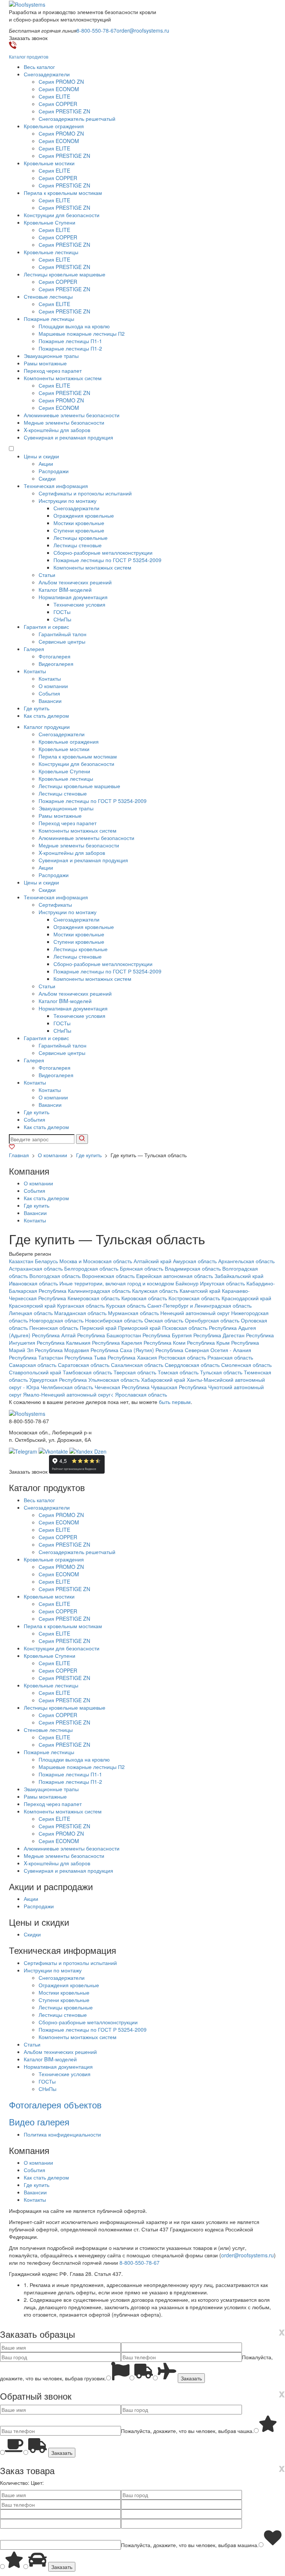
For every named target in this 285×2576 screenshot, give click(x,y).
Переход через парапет (53, 371)
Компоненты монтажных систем (63, 378)
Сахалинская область (137, 1365)
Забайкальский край (239, 1276)
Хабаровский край (163, 1380)
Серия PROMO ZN (61, 82)
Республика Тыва (85, 1357)
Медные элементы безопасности (64, 422)
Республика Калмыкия (64, 1342)
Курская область (126, 1305)
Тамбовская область (87, 1372)
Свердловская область (192, 1365)
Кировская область (144, 1298)
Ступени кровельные (79, 530)
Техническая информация (56, 486)
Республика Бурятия (167, 1335)
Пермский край (98, 1328)
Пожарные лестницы (49, 319)
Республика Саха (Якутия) (122, 1350)
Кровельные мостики (49, 163)
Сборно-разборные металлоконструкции (103, 552)
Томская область (178, 1372)
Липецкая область (31, 1313)
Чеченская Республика (122, 1387)
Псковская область (185, 1328)
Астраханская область (36, 1268)
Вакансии (50, 701)
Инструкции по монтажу (68, 501)
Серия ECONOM (59, 89)
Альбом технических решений (75, 582)
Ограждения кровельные (84, 515)
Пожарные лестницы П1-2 (70, 348)
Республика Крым (208, 1342)
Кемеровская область (94, 1298)
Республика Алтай (54, 1335)
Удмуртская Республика (58, 1380)
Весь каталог (39, 67)
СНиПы (62, 619)
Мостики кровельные (79, 523)
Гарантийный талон (63, 634)
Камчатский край (200, 1291)
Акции (46, 464)
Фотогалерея (55, 656)
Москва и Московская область (96, 1261)
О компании (53, 686)
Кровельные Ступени (50, 222)
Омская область (164, 1320)
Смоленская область (246, 1365)
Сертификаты (55, 904)
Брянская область (142, 1268)
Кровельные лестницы (51, 252)
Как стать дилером (46, 716)
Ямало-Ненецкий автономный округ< (68, 1394)
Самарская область (33, 1365)
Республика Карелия (117, 1342)
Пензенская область (54, 1328)
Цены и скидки (41, 456)
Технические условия (79, 604)
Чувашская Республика (179, 1387)
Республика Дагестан (219, 1335)
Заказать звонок (28, 1471)
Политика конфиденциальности (62, 2134)
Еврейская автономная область (175, 1276)
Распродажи (54, 471)
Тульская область (221, 1372)
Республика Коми (165, 1342)
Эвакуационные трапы (51, 356)
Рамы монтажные (45, 363)
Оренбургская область (212, 1320)
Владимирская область (193, 1268)
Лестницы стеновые (78, 545)
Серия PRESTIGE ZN (64, 111)
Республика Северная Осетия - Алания (203, 1350)
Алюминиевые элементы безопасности (72, 415)
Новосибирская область (114, 1320)
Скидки (47, 478)
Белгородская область (91, 1268)
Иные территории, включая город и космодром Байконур (129, 1283)
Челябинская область (67, 1387)
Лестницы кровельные (81, 538)
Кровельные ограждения (54, 126)
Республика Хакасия (132, 1357)
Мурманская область (133, 1313)
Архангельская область (246, 1261)
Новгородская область (56, 1320)
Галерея (34, 649)
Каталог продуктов (29, 57)
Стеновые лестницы (48, 296)
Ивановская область (33, 1283)
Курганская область (81, 1305)
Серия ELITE (54, 96)
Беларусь (46, 1261)
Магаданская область (80, 1313)
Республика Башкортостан (109, 1335)
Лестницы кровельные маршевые (65, 274)
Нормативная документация (73, 597)
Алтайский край (153, 1261)
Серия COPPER (58, 104)
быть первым (175, 1402)
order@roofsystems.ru (143, 30)
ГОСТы (62, 612)
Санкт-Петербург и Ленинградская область (199, 1305)
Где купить (37, 708)
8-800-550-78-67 (96, 30)
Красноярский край (32, 1305)
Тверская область (135, 1372)
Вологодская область (55, 1276)
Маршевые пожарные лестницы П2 (82, 333)
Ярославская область (141, 1394)
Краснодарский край (246, 1298)
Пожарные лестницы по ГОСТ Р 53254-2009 (107, 560)
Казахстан (21, 1261)
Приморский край (139, 1328)
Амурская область (195, 1261)
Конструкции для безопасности (62, 215)
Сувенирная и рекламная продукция (68, 437)
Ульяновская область (114, 1380)
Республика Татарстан (36, 1357)
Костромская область (194, 1298)
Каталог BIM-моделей (65, 590)
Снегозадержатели (47, 74)
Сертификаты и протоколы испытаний (85, 493)
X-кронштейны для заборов (57, 430)
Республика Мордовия (62, 1350)
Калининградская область (99, 1291)
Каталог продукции (47, 727)
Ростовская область (182, 1357)
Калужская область (155, 1291)
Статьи (47, 575)
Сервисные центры (62, 641)
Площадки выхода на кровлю (74, 326)
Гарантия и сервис (46, 627)
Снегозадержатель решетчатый (77, 119)
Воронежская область (108, 1276)
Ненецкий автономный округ (195, 1313)
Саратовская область (84, 1365)
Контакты (35, 671)
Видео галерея (39, 2122)
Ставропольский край (35, 1372)
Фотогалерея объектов (55, 2104)
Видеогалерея (56, 664)
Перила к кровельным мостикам (63, 193)
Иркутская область (222, 1283)
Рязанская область (230, 1357)
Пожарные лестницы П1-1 (70, 341)
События (49, 693)
